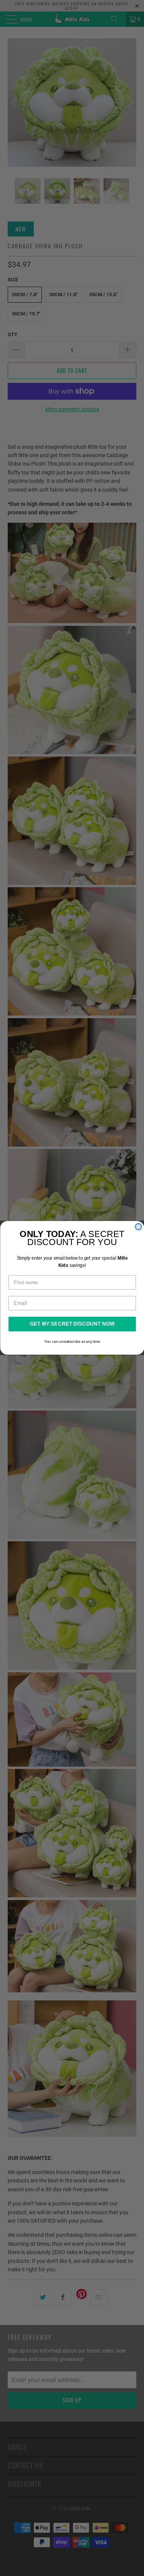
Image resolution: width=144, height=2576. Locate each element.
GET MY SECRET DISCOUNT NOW (72, 1324)
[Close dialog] (138, 1227)
